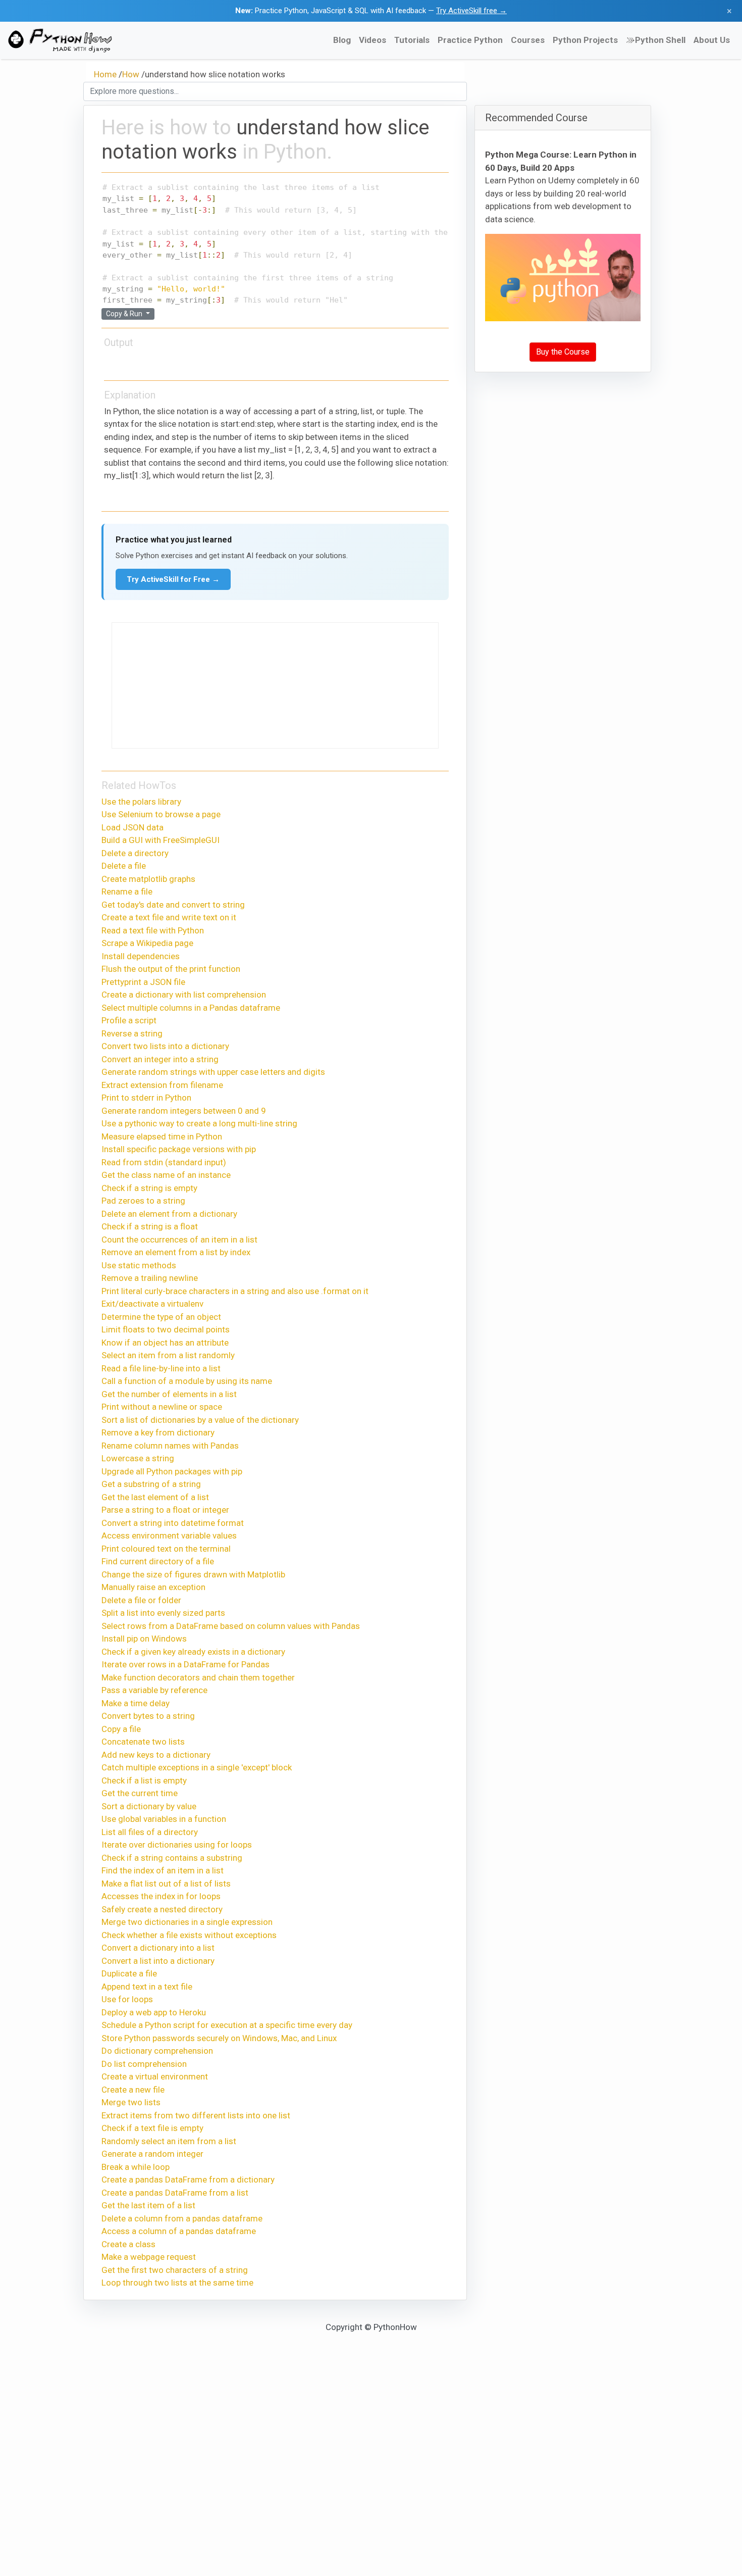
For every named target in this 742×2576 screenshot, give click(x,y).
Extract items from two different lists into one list (196, 2115)
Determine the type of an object (161, 1317)
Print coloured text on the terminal (166, 1549)
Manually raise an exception (153, 1587)
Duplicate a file (129, 1973)
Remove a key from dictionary (158, 1432)
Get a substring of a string (151, 1484)
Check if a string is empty (149, 1188)
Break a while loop (136, 2167)
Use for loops (127, 1999)
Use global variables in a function (164, 1819)
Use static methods (139, 1265)
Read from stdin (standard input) (164, 1162)
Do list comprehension (144, 2064)
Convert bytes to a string (148, 1716)
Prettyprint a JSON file (143, 982)
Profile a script (129, 1020)
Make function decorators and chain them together (198, 1677)
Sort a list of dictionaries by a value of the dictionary (200, 1420)
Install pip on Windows (144, 1639)
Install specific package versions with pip (179, 1149)
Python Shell (660, 40)
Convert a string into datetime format (173, 1523)
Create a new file (133, 2090)
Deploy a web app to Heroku (154, 2012)
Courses (528, 40)
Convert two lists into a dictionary (165, 1046)
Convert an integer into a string (160, 1059)
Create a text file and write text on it (169, 917)
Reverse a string (132, 1033)
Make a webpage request (149, 2257)
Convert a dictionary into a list (158, 1948)
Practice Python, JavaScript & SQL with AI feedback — (371, 11)
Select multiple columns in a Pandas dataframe (191, 1008)
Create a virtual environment (155, 2076)
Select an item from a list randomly (168, 1355)
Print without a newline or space (162, 1407)
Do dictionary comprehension (157, 2051)
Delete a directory (135, 853)
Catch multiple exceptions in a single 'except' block (197, 1767)
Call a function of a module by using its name (187, 1381)
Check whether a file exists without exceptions (189, 1935)
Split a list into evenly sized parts (163, 1613)
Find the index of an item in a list (163, 1870)
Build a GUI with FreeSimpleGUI (161, 840)
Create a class (128, 2244)
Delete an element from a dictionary (169, 1214)
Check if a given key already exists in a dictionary (193, 1652)
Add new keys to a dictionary (156, 1755)
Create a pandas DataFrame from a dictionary (188, 2179)
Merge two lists (131, 2102)
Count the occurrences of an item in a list (179, 1240)
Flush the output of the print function (171, 969)
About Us (712, 40)
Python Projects (585, 40)
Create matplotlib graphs (148, 879)
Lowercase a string (138, 1458)
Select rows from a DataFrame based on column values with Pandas (231, 1626)
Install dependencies (141, 956)
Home (105, 74)
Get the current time (140, 1793)
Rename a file (127, 891)
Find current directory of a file (158, 1561)
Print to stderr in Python (146, 1098)
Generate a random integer (152, 2154)
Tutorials (412, 40)
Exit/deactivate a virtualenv (152, 1304)
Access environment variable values (169, 1535)
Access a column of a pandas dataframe (179, 2231)
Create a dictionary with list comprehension (184, 995)
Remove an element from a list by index (176, 1252)
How (131, 74)
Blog (342, 40)
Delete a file (124, 866)
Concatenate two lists (143, 1742)
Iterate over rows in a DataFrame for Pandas (185, 1664)
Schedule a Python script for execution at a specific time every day (227, 2025)
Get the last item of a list (148, 2205)
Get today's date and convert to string (173, 905)
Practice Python (470, 40)
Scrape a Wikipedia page (147, 943)
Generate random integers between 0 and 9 (184, 1111)
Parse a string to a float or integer (165, 1510)
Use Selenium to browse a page (161, 814)
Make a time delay (136, 1703)
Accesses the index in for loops (161, 1896)
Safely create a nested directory (162, 1909)
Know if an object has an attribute (165, 1343)
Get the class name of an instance (166, 1175)
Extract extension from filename (162, 1085)
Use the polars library (141, 802)
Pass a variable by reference (154, 1690)
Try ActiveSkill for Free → (173, 579)
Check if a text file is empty (152, 2128)
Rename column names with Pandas (170, 1446)
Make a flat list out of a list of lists (166, 1884)
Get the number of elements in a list (169, 1394)
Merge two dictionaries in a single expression (187, 1922)
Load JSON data (132, 827)
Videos (373, 40)
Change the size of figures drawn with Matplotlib (193, 1574)
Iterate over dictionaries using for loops (177, 1845)
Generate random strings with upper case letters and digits (213, 1072)
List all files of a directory (150, 1832)
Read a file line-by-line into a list (161, 1368)
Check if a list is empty (144, 1780)
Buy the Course (563, 352)
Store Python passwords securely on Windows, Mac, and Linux (219, 2038)
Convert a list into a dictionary (158, 1961)
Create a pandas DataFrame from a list (175, 2193)
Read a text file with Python (153, 930)
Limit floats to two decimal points (166, 1329)
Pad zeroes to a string (143, 1201)
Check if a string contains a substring (172, 1858)
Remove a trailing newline (150, 1278)
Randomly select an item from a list (169, 2141)
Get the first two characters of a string (175, 2270)
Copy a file (121, 1729)
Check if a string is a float (150, 1226)
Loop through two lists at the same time (177, 2283)
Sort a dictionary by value (149, 1806)
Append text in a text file (147, 1987)
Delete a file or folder (141, 1600)
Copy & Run (125, 314)
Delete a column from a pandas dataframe (182, 2218)
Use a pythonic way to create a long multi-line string (199, 1123)
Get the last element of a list (155, 1497)
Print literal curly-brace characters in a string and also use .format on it (235, 1291)
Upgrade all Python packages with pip (172, 1471)
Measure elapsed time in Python (162, 1136)
